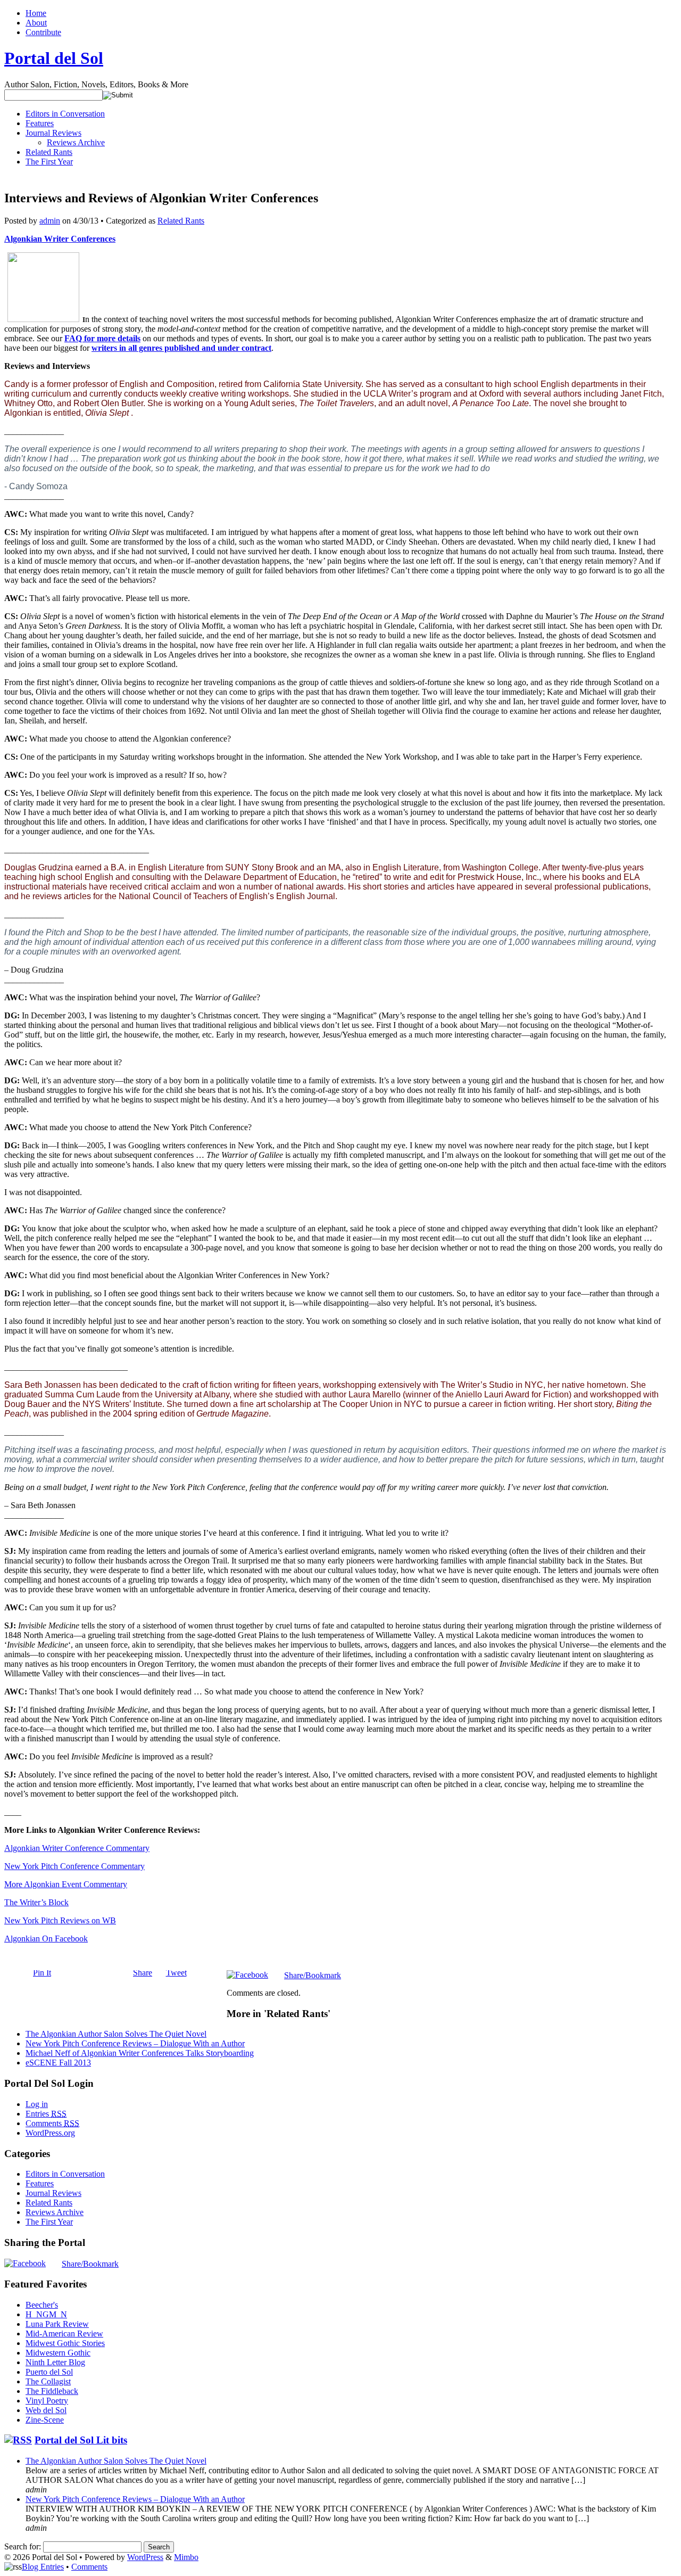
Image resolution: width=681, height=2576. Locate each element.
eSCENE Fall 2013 (58, 2063)
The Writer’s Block (36, 1902)
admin (50, 221)
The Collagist (48, 2381)
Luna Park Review (57, 2324)
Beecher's (42, 2305)
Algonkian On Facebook (46, 1939)
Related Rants (49, 152)
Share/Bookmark (313, 1976)
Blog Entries (43, 2567)
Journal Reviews (53, 133)
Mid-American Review (64, 2334)
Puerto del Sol (49, 2372)
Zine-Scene (45, 2420)
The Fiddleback (52, 2391)
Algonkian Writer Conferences (60, 239)
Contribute (43, 32)
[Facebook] (247, 1975)
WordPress (145, 2557)
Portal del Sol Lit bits (81, 2440)
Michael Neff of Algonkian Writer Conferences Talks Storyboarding (140, 2053)
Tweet (176, 1973)
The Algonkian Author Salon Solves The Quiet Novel (116, 2034)
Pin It (42, 1973)
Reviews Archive (76, 142)
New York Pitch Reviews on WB (60, 1920)
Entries (46, 2114)
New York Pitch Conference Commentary (74, 1866)
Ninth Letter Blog (55, 2362)
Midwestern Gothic (58, 2353)
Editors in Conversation (65, 114)
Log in (37, 2104)
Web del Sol (46, 2410)
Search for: (23, 2546)
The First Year (49, 162)
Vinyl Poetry (47, 2401)
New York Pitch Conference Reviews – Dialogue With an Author (135, 2043)
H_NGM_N (46, 2314)
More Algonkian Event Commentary (66, 1884)
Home (36, 13)
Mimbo (186, 2557)
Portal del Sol (54, 58)
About (36, 23)
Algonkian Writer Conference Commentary (77, 1848)
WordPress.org (50, 2133)
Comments (52, 2123)
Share (143, 1973)
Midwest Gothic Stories (65, 2343)
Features (40, 123)
